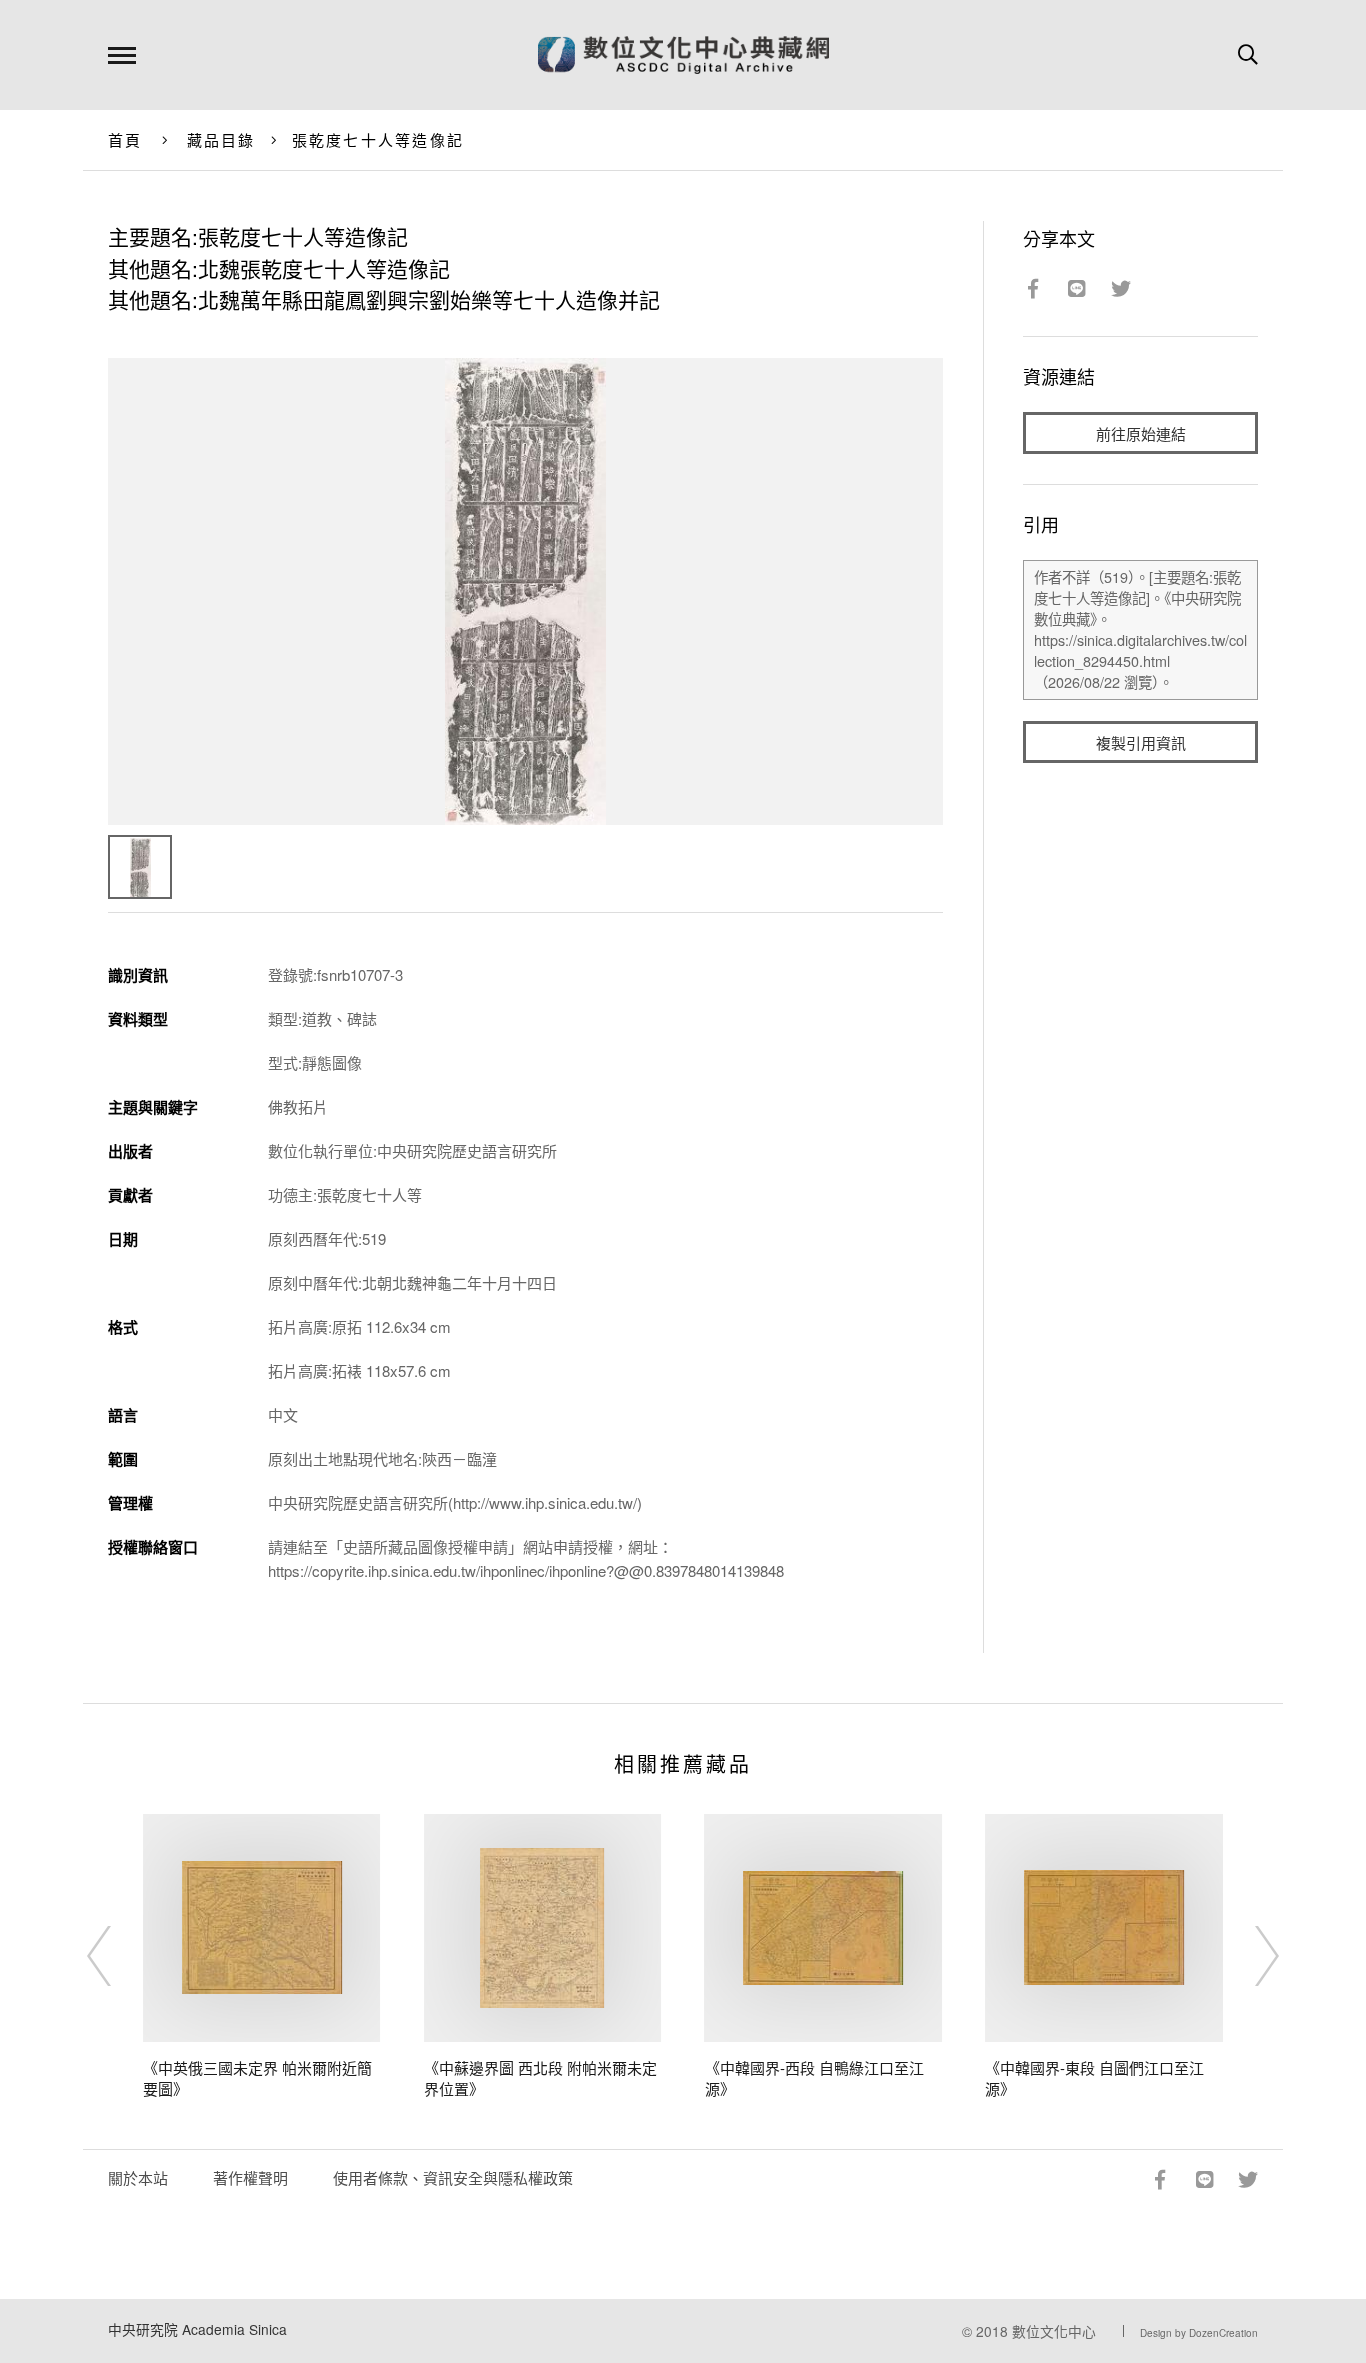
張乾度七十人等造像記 (378, 139)
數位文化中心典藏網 (683, 55)
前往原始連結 (1141, 433)
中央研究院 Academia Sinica (197, 2329)
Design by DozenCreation (1199, 2333)
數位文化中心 (1054, 2331)
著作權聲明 (250, 2177)
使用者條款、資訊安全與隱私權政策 (453, 2177)
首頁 (125, 139)
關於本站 (138, 2177)
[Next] (1249, 1956)
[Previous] (117, 1956)
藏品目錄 (221, 139)
